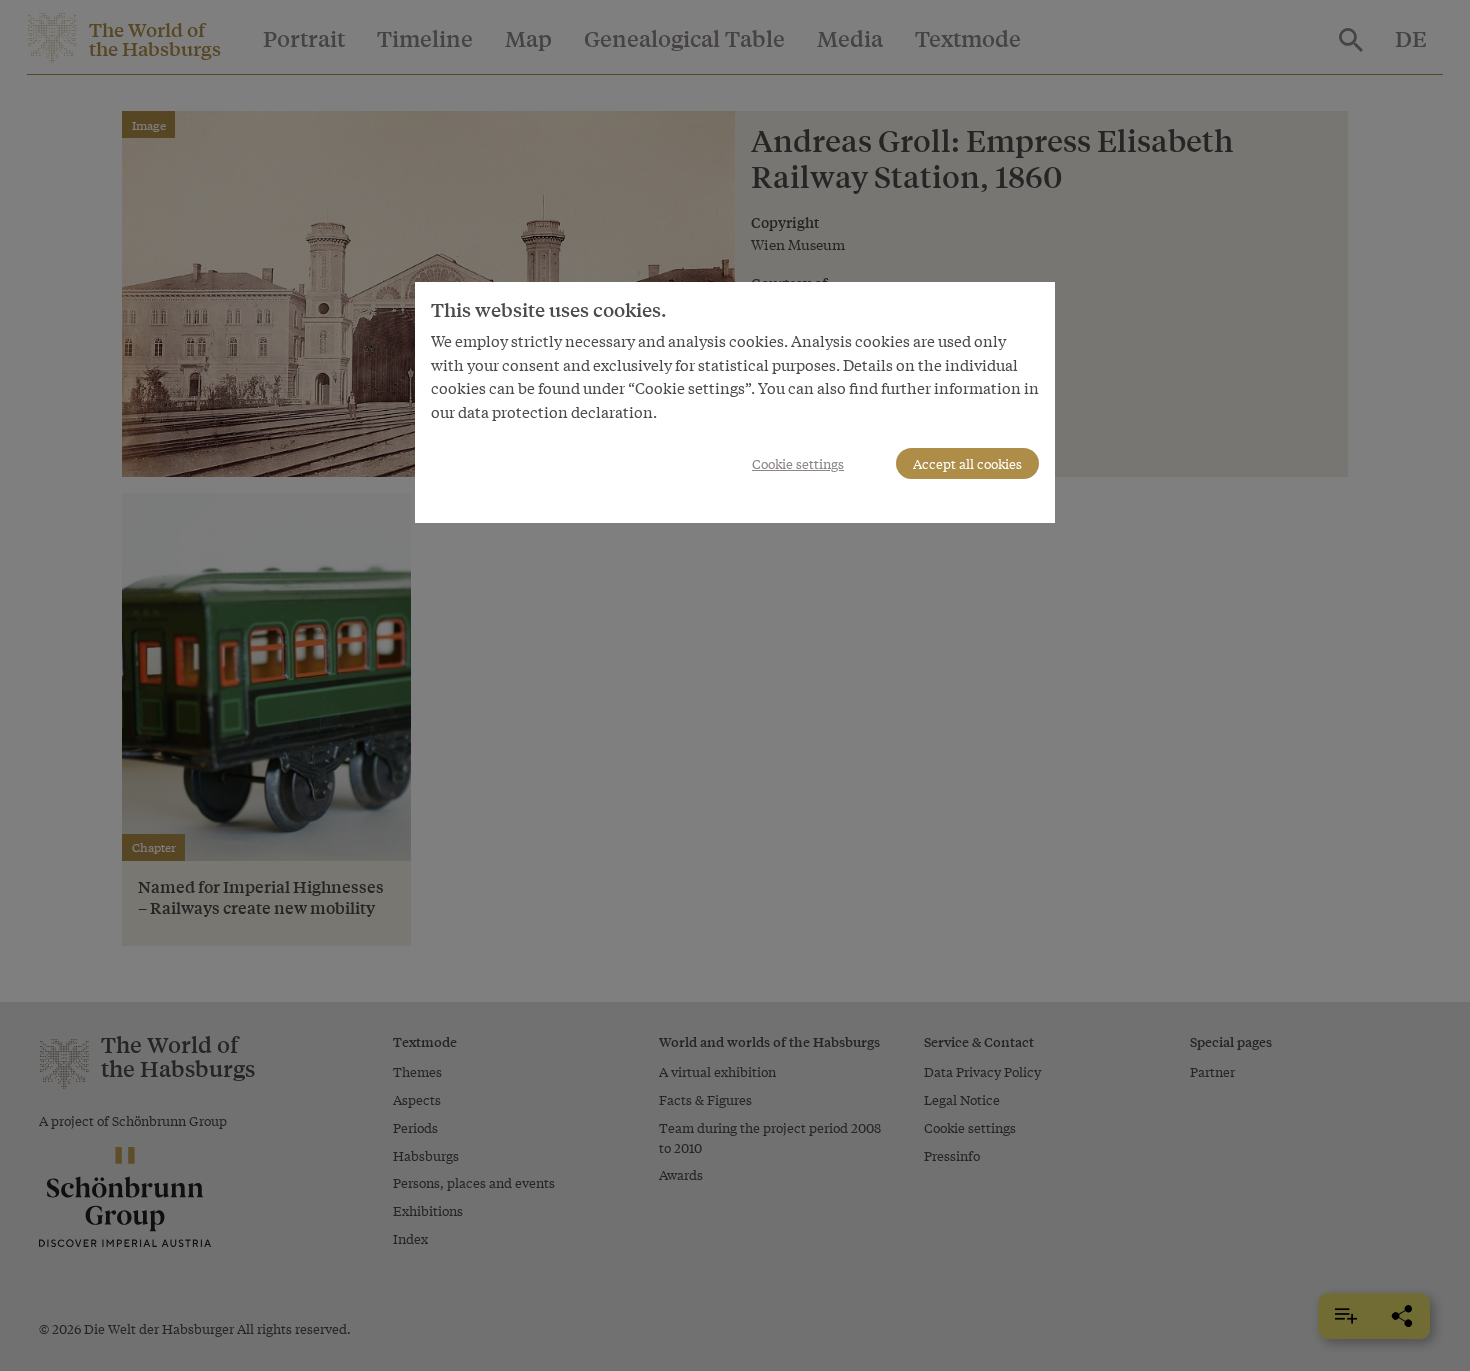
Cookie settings (798, 463)
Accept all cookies (967, 463)
